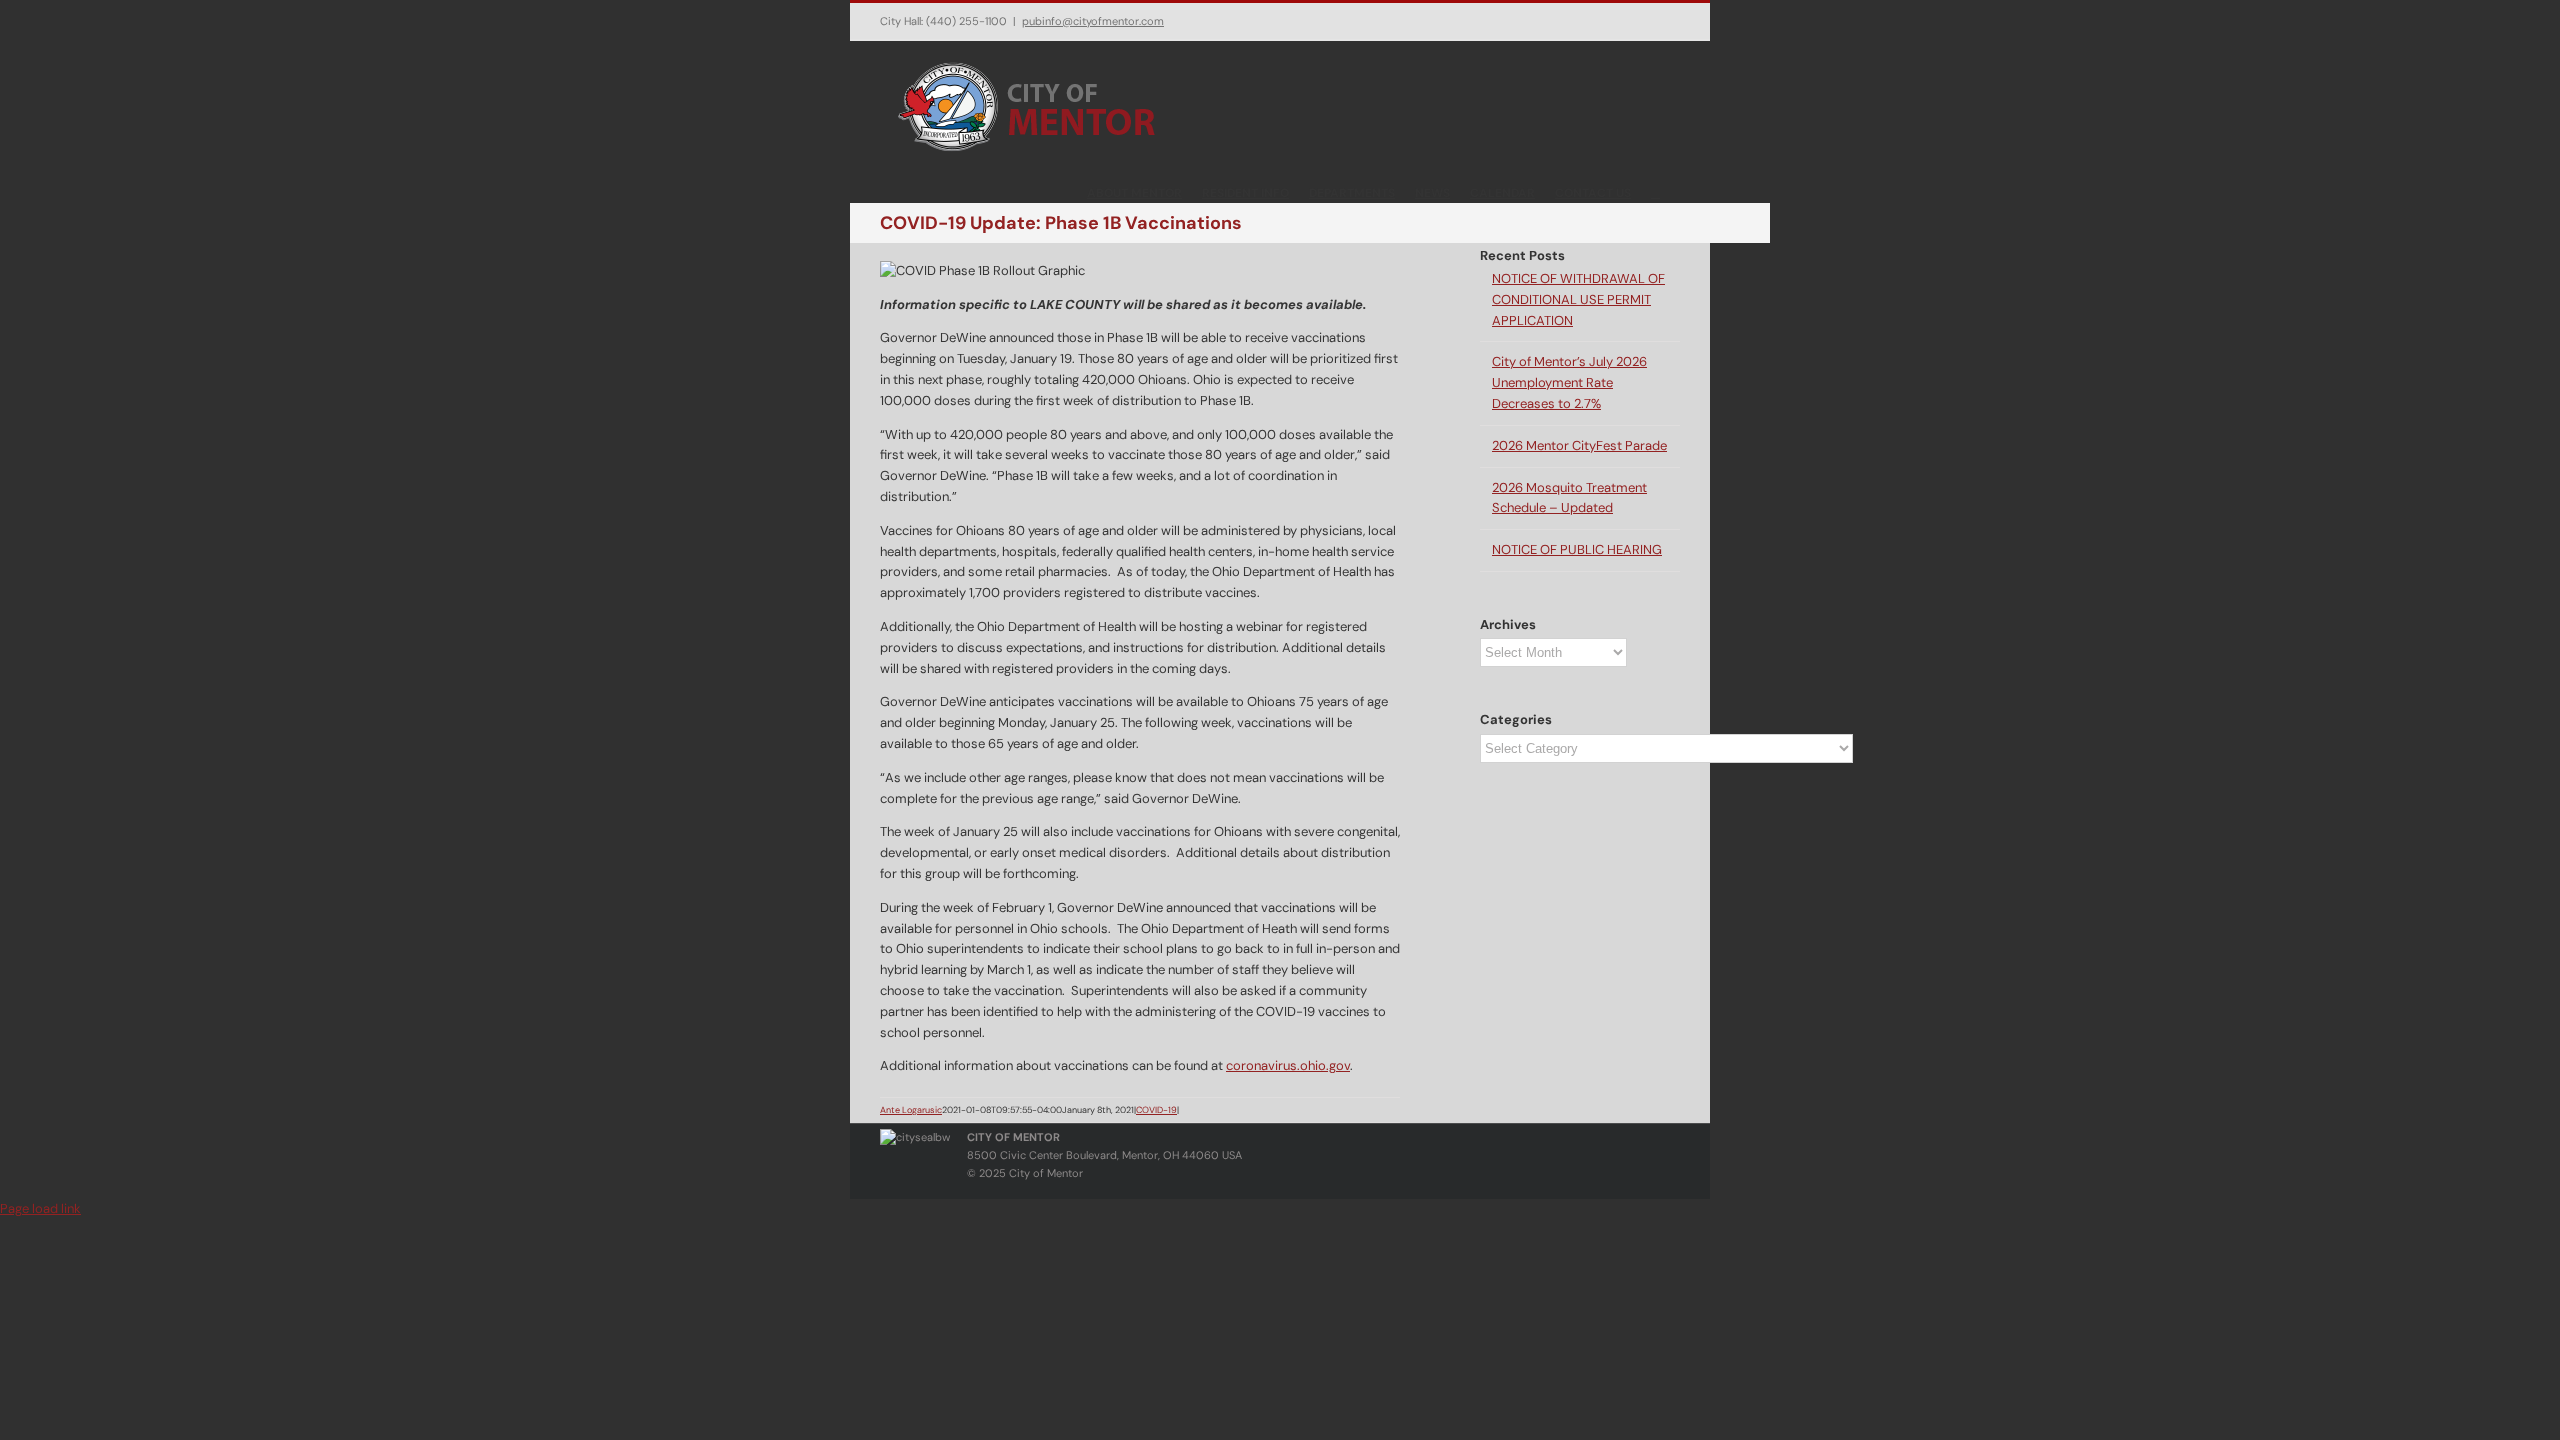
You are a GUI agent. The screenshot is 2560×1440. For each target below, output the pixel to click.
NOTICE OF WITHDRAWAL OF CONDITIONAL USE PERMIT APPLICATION (1578, 299)
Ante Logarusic (911, 1110)
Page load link (40, 1208)
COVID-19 (1156, 1110)
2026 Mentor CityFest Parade (1579, 445)
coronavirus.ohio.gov (1288, 1065)
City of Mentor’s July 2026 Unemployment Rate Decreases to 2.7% (1569, 382)
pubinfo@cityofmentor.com (1093, 21)
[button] (1655, 192)
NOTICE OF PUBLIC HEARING (1577, 549)
